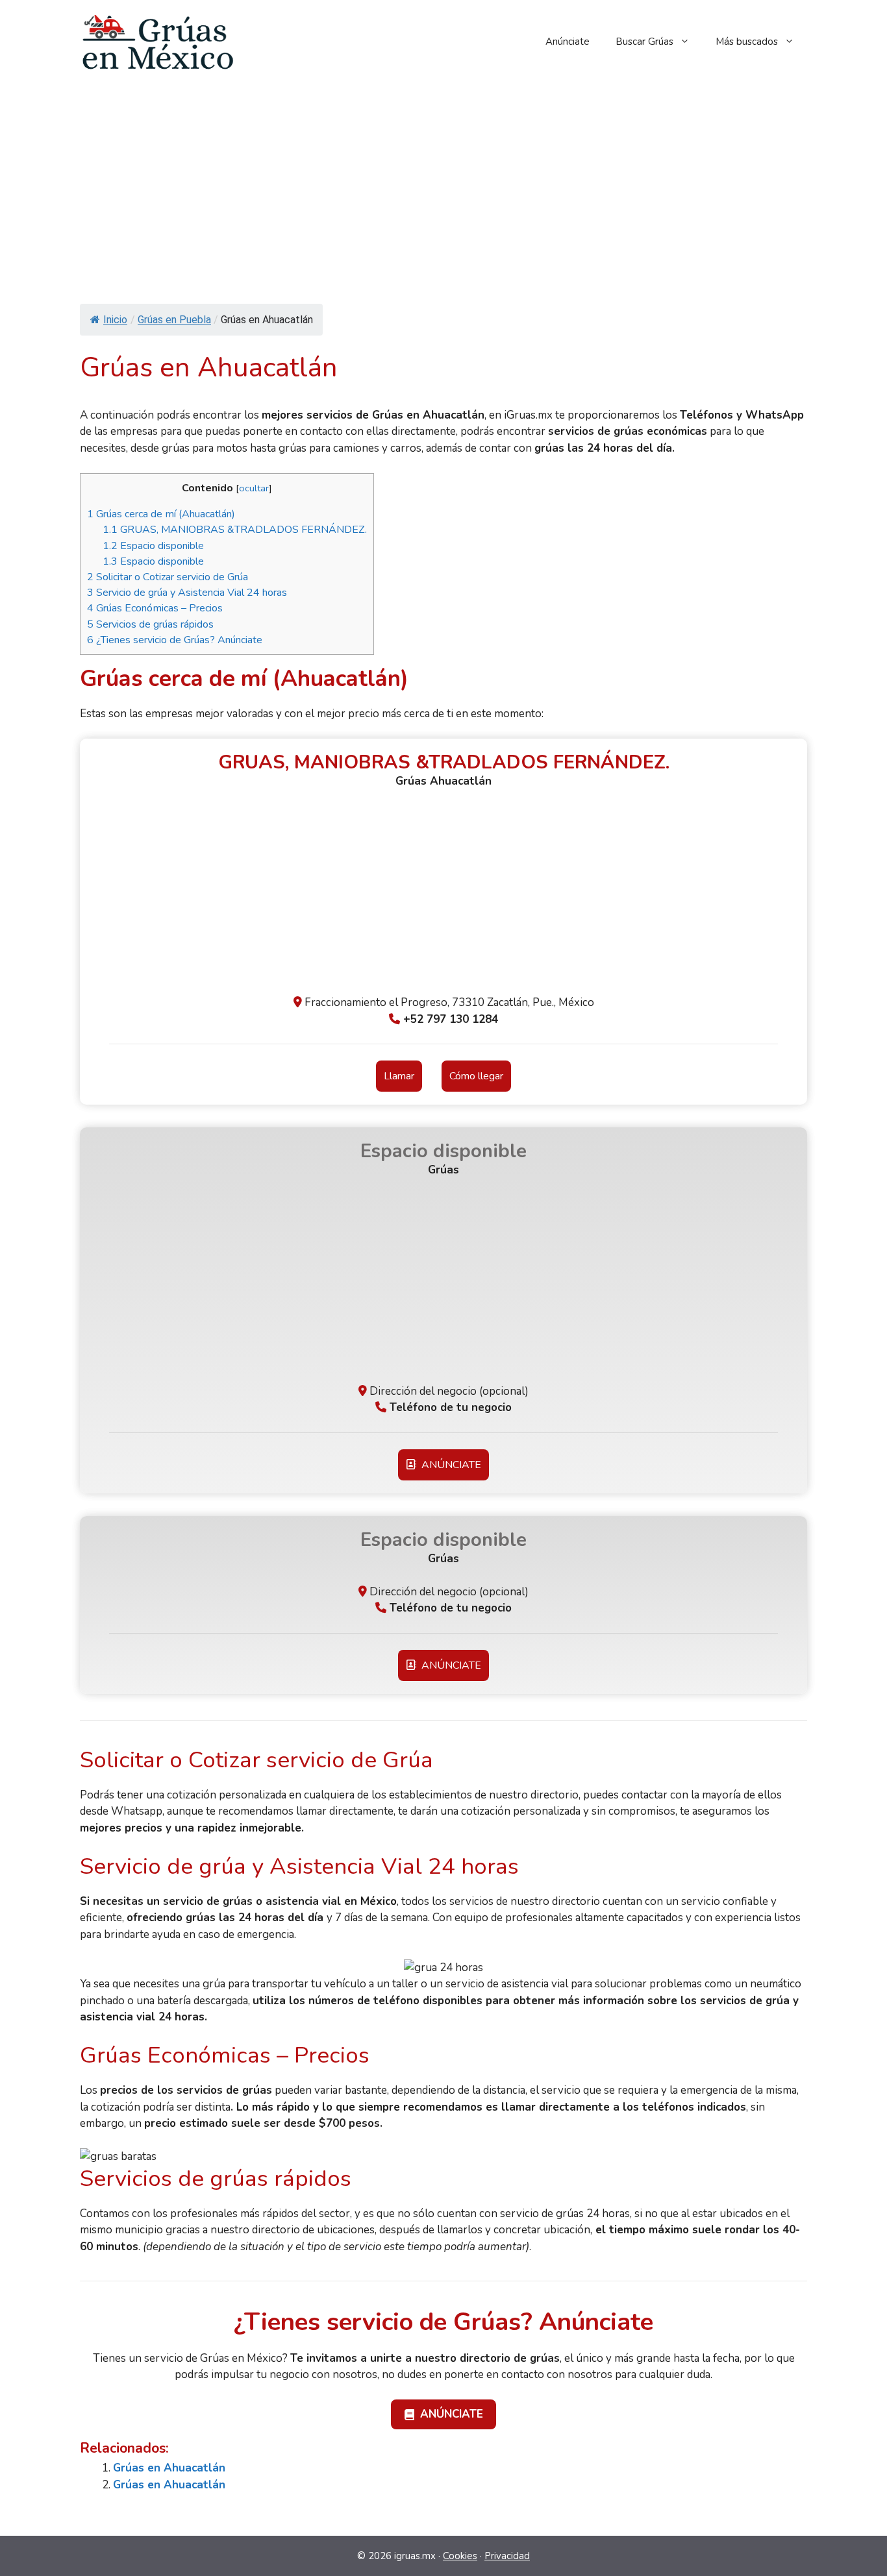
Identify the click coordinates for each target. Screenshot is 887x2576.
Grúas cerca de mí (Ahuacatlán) (161, 514)
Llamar (399, 1076)
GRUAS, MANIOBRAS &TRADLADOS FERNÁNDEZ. (235, 530)
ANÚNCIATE (449, 1465)
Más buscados (747, 42)
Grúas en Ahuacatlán (169, 2468)
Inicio (115, 320)
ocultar (254, 488)
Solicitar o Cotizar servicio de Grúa (168, 577)
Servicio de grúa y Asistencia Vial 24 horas (187, 593)
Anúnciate (568, 42)
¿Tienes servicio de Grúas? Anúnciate (175, 640)
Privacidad (507, 2556)
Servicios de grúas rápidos (150, 624)
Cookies (460, 2556)
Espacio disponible (153, 546)
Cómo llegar (476, 1076)
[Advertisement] (443, 180)
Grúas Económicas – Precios (155, 608)
